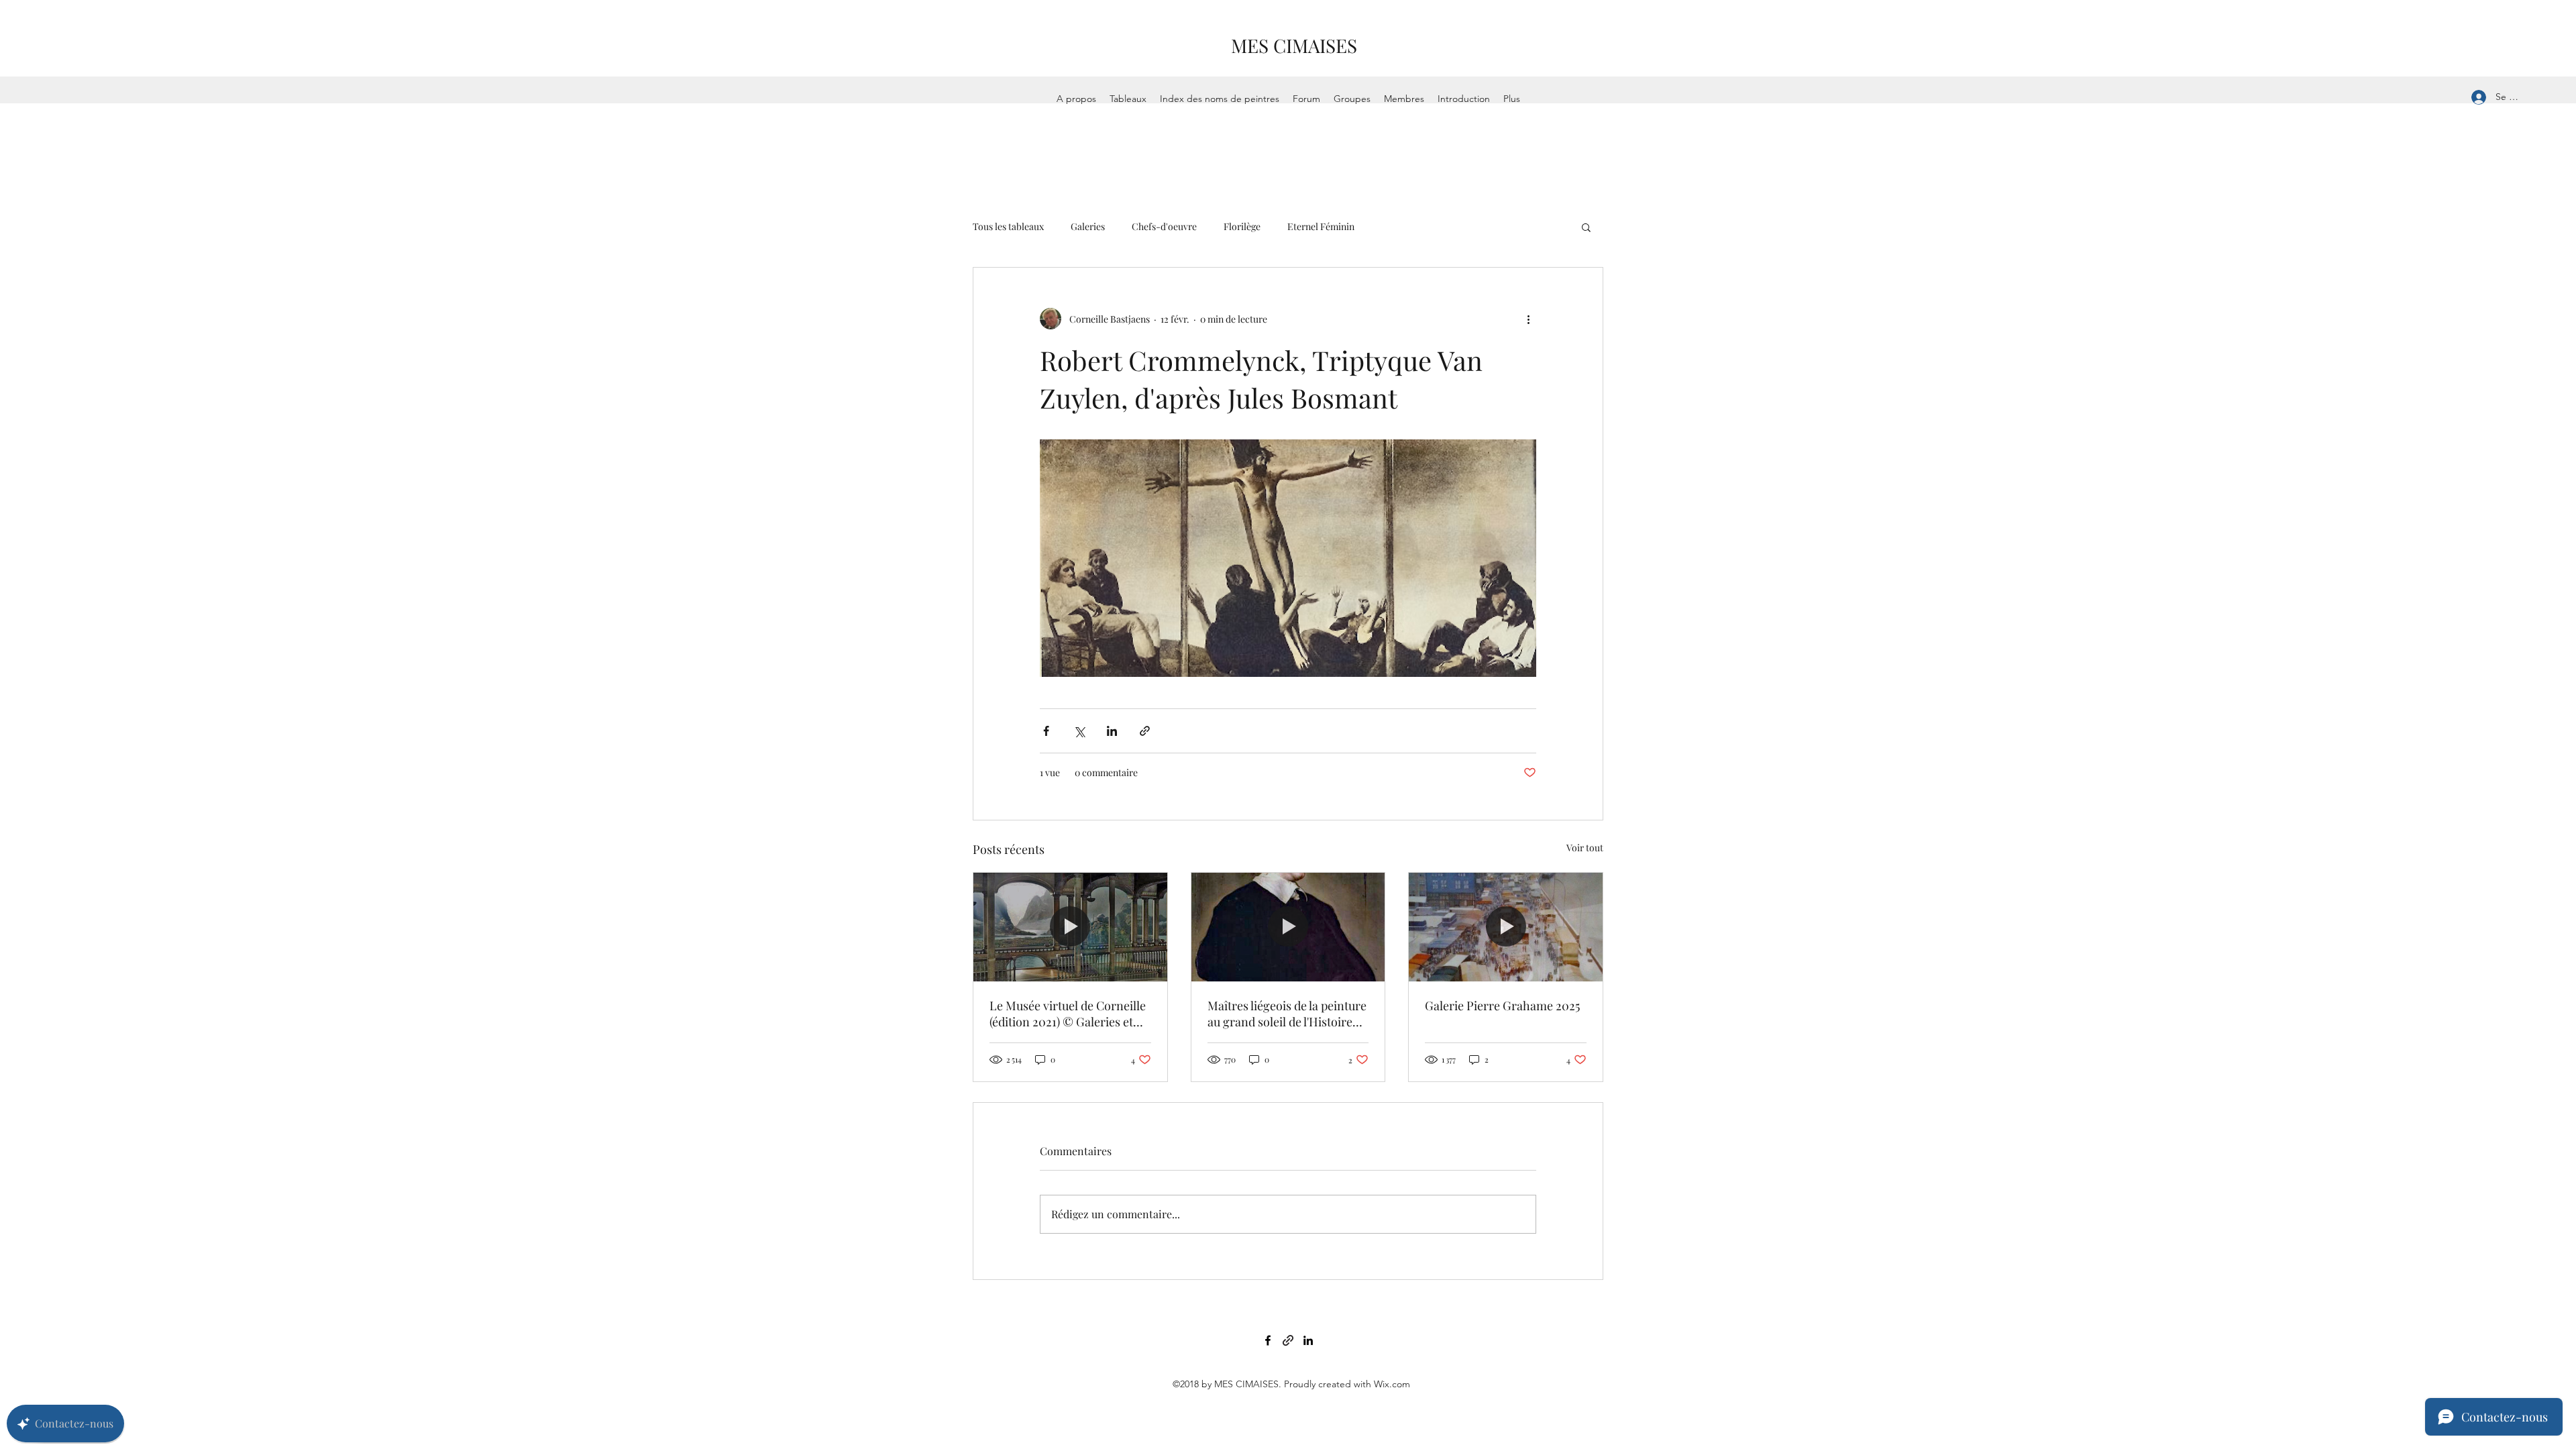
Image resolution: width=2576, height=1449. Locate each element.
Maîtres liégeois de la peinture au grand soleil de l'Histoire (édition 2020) (1287, 1014)
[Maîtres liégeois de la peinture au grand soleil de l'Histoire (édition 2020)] (1288, 927)
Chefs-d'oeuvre (1164, 226)
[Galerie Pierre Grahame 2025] (1506, 927)
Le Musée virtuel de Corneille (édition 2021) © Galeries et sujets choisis (1068, 1014)
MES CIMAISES (1294, 45)
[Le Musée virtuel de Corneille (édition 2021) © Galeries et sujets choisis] (1070, 927)
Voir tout (1585, 848)
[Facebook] (1268, 1340)
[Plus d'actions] (1528, 319)
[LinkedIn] (1308, 1340)
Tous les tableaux (1008, 226)
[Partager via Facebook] (1046, 731)
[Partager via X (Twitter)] (1079, 731)
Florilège (1242, 226)
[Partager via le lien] (1145, 731)
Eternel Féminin (1321, 226)
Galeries (1088, 226)
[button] (1586, 227)
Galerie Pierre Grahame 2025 (1502, 1006)
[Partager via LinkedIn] (1112, 731)
